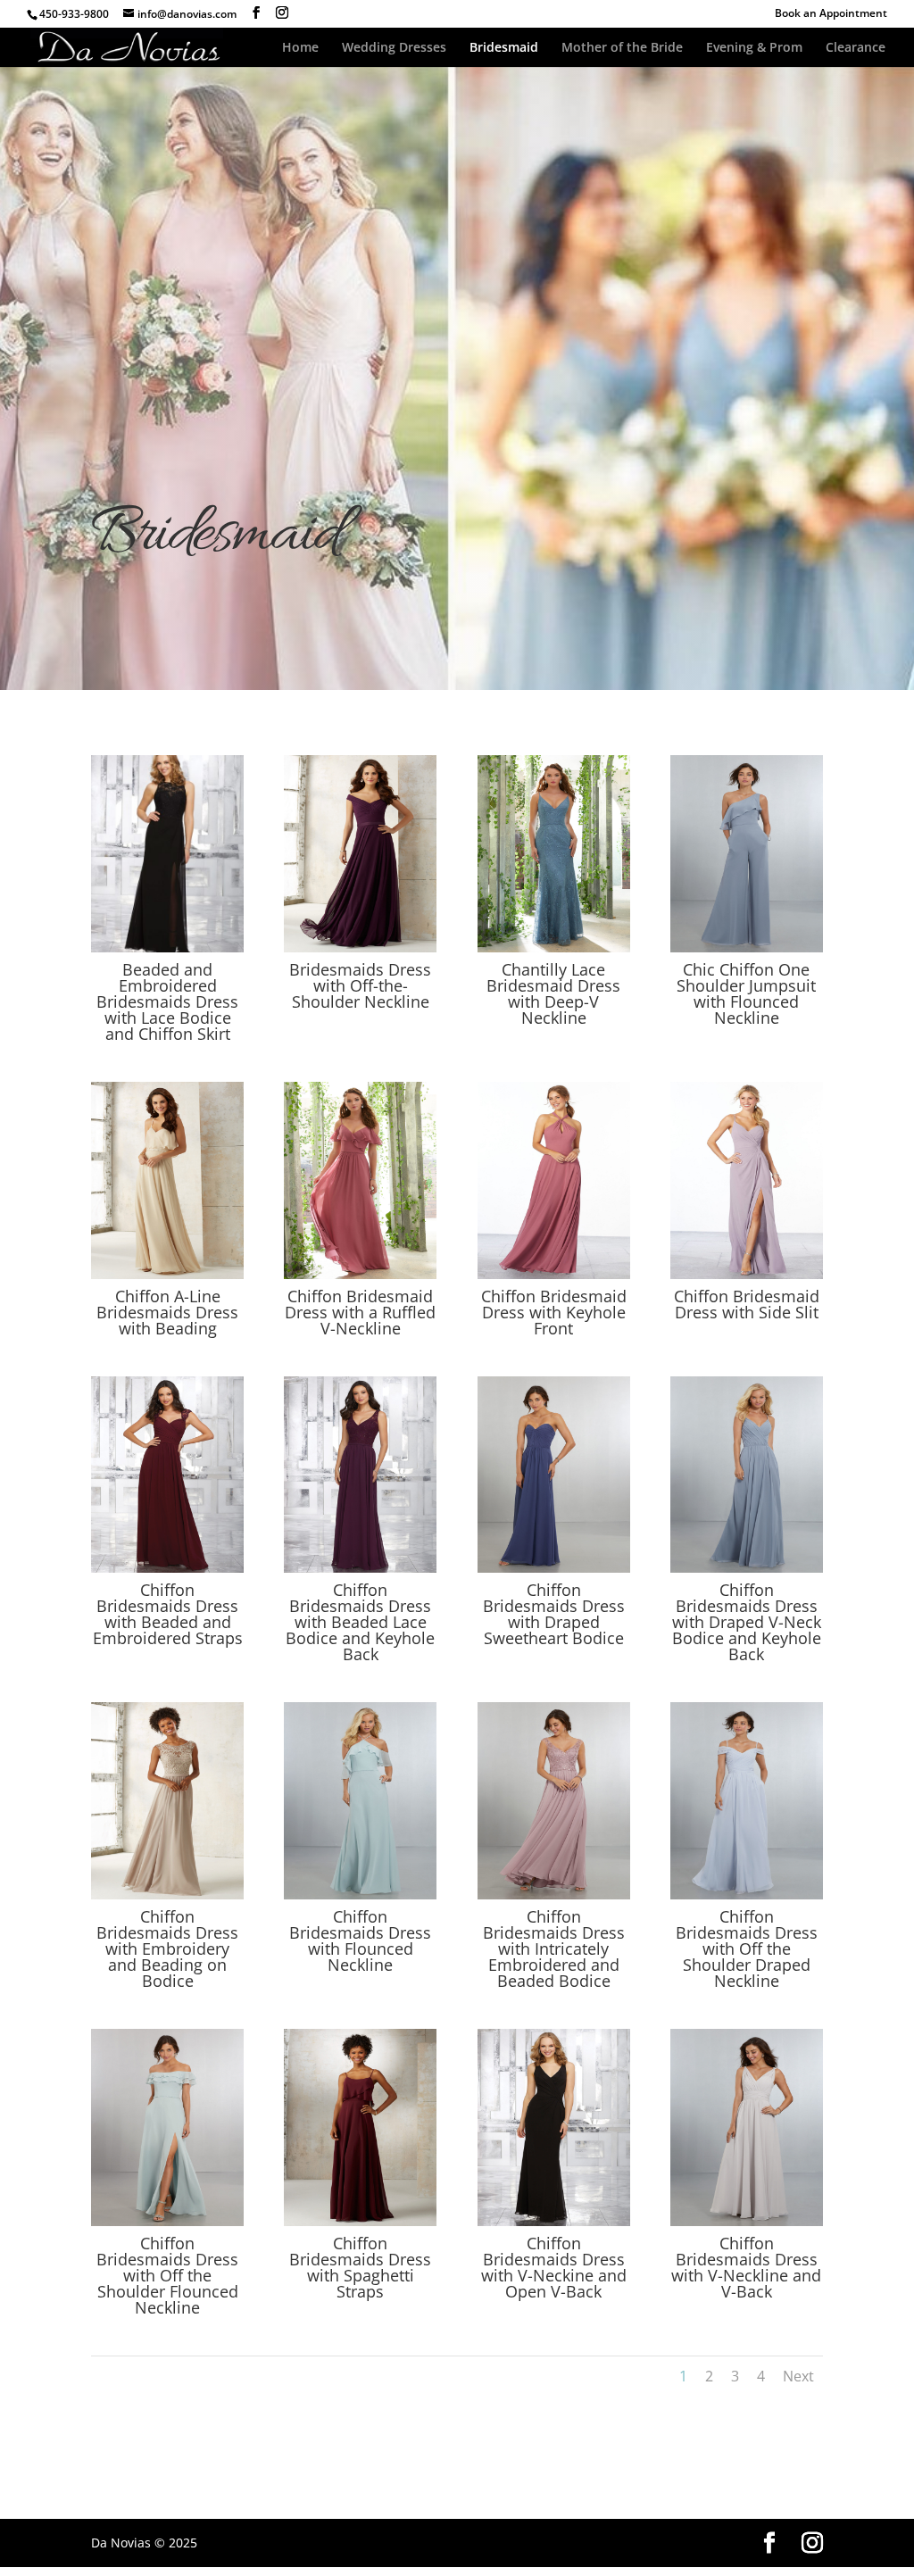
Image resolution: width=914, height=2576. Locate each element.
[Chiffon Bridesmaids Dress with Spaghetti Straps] (360, 2221)
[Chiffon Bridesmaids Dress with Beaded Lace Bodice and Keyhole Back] (360, 1568)
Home (300, 48)
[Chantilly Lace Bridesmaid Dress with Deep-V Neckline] (554, 947)
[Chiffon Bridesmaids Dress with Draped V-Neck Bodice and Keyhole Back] (747, 1568)
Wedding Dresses (394, 48)
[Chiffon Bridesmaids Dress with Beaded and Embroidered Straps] (167, 1568)
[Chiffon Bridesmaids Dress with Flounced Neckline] (360, 1895)
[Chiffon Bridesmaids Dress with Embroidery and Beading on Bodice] (167, 1895)
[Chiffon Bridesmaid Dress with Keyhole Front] (554, 1274)
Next (798, 2376)
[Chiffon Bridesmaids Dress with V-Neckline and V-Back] (747, 2221)
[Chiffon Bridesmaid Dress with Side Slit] (747, 1274)
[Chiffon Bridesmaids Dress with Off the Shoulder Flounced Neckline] (167, 2221)
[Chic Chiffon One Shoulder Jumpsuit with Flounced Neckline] (747, 947)
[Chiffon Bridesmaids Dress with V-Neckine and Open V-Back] (554, 2221)
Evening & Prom (754, 48)
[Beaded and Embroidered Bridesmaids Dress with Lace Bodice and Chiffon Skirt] (167, 947)
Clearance (856, 48)
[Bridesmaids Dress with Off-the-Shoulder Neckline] (360, 947)
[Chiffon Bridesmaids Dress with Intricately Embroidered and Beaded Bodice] (554, 1895)
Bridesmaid (504, 48)
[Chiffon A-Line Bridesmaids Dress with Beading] (167, 1274)
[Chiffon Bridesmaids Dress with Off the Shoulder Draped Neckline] (747, 1895)
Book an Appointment (831, 14)
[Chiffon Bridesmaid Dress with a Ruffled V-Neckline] (360, 1274)
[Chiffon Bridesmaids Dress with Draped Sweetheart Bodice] (554, 1568)
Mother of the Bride (622, 48)
